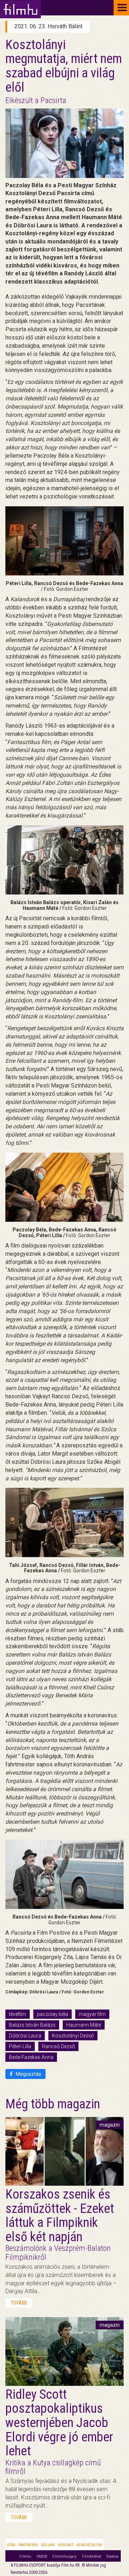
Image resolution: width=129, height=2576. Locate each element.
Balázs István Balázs (32, 2025)
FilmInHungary (64, 2556)
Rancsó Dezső (58, 2046)
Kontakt (66, 2545)
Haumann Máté (84, 2025)
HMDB (42, 2556)
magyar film (92, 2014)
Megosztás (28, 2074)
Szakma (113, 2556)
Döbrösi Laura (25, 2036)
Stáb (11, 2545)
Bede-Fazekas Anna (31, 2057)
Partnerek (28, 2545)
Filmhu (25, 2556)
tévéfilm (18, 2014)
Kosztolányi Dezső (73, 2036)
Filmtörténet (92, 2556)
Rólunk (48, 2545)
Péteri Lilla (20, 2046)
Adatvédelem (89, 2545)
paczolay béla (52, 2014)
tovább (19, 2303)
